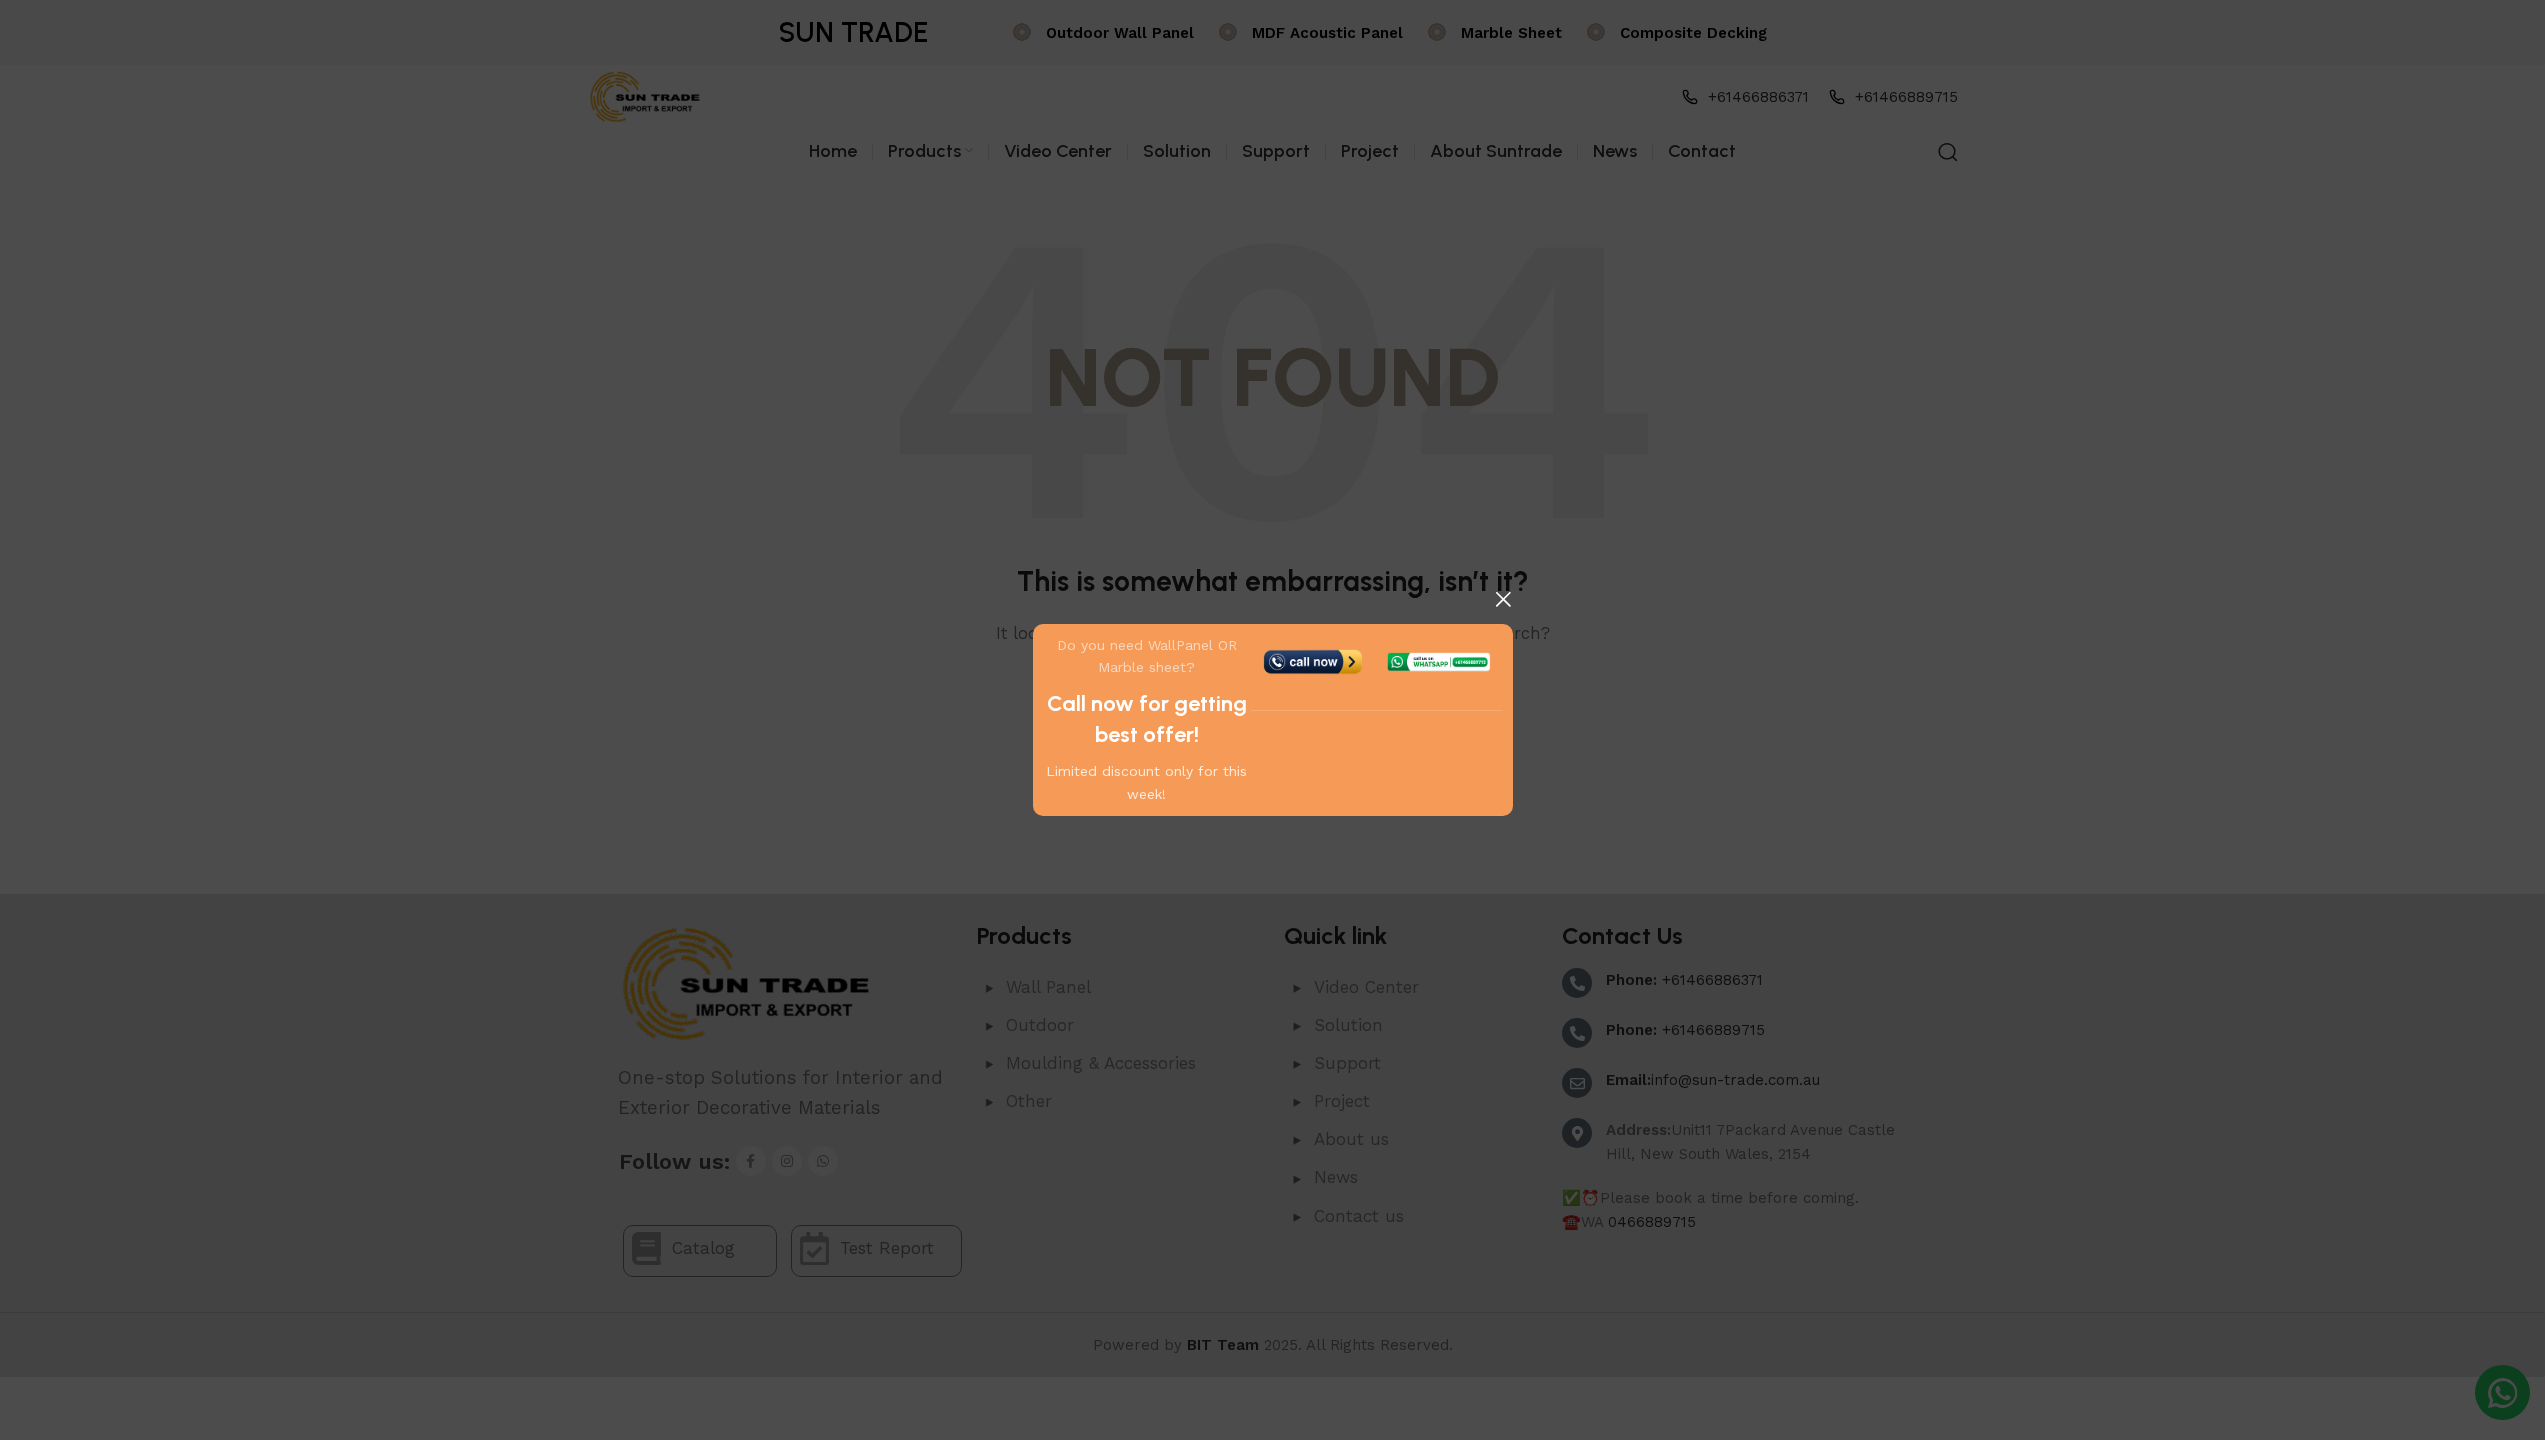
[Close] (1503, 599)
